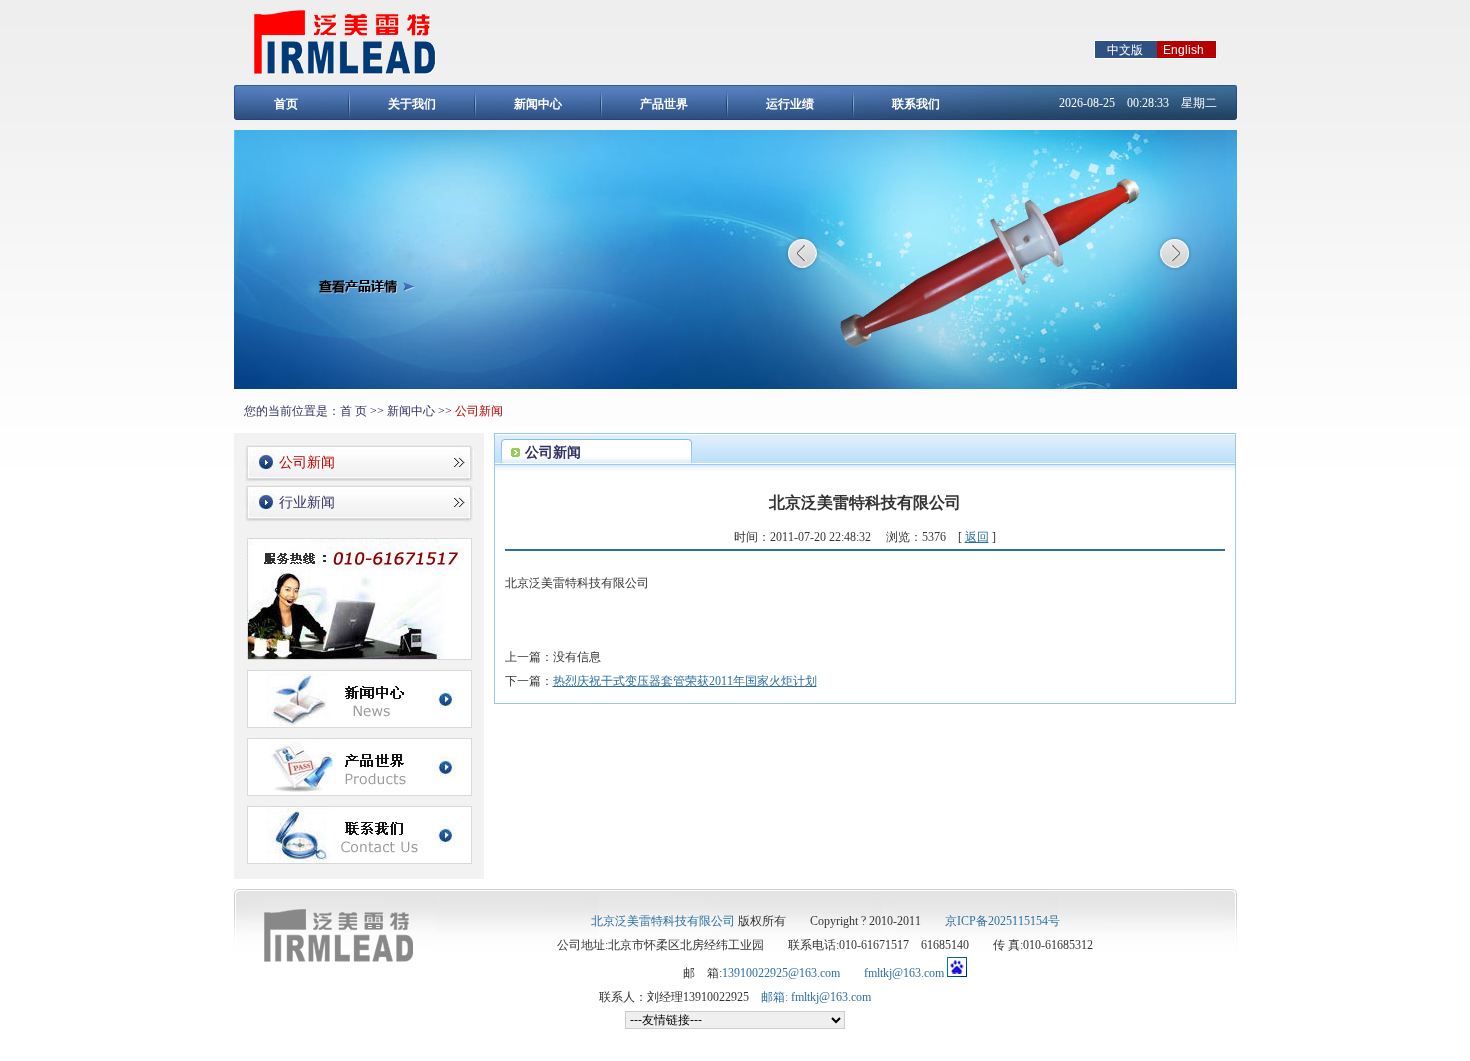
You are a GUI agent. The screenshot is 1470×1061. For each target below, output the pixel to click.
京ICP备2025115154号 (1002, 921)
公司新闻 (307, 462)
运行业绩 (790, 104)
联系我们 (916, 104)
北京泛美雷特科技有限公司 (663, 921)
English (1183, 50)
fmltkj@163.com (904, 973)
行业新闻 (307, 502)
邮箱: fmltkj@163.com (816, 997)
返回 (977, 537)
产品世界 (664, 104)
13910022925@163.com (781, 973)
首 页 (353, 411)
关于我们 (412, 104)
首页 (286, 104)
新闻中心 (538, 104)
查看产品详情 (367, 287)
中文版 (1125, 50)
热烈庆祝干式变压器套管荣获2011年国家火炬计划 (685, 681)
